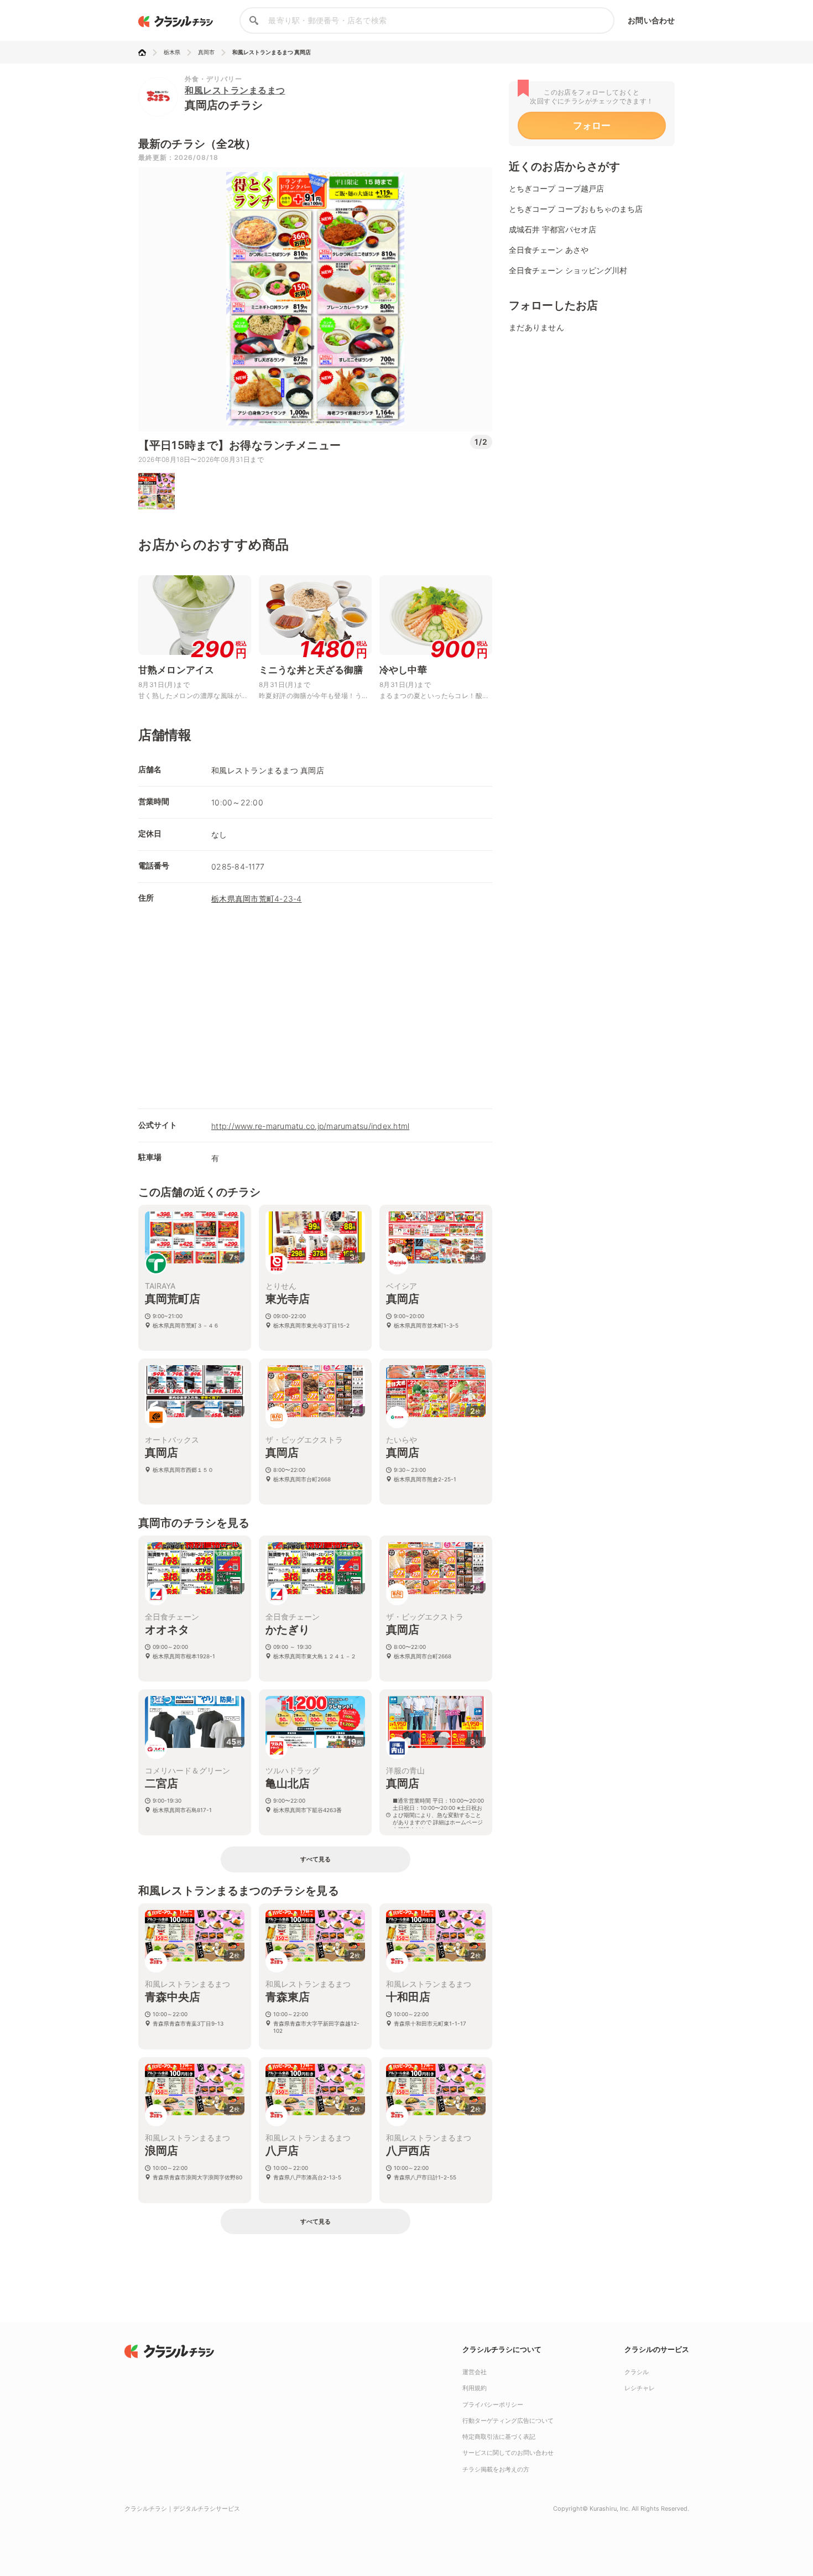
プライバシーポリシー (493, 2405)
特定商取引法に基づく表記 (499, 2437)
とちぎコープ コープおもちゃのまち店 (576, 209)
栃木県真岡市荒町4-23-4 (257, 899)
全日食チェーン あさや (549, 250)
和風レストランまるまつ (235, 90)
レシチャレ (640, 2388)
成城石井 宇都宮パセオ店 (553, 229)
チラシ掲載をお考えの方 (496, 2469)
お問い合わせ (651, 20)
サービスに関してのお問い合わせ (508, 2453)
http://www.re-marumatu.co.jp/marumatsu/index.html (310, 1126)
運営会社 (475, 2372)
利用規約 (475, 2388)
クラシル (637, 2372)
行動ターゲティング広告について (508, 2421)
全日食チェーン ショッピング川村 (568, 270)
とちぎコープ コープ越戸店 (556, 188)
